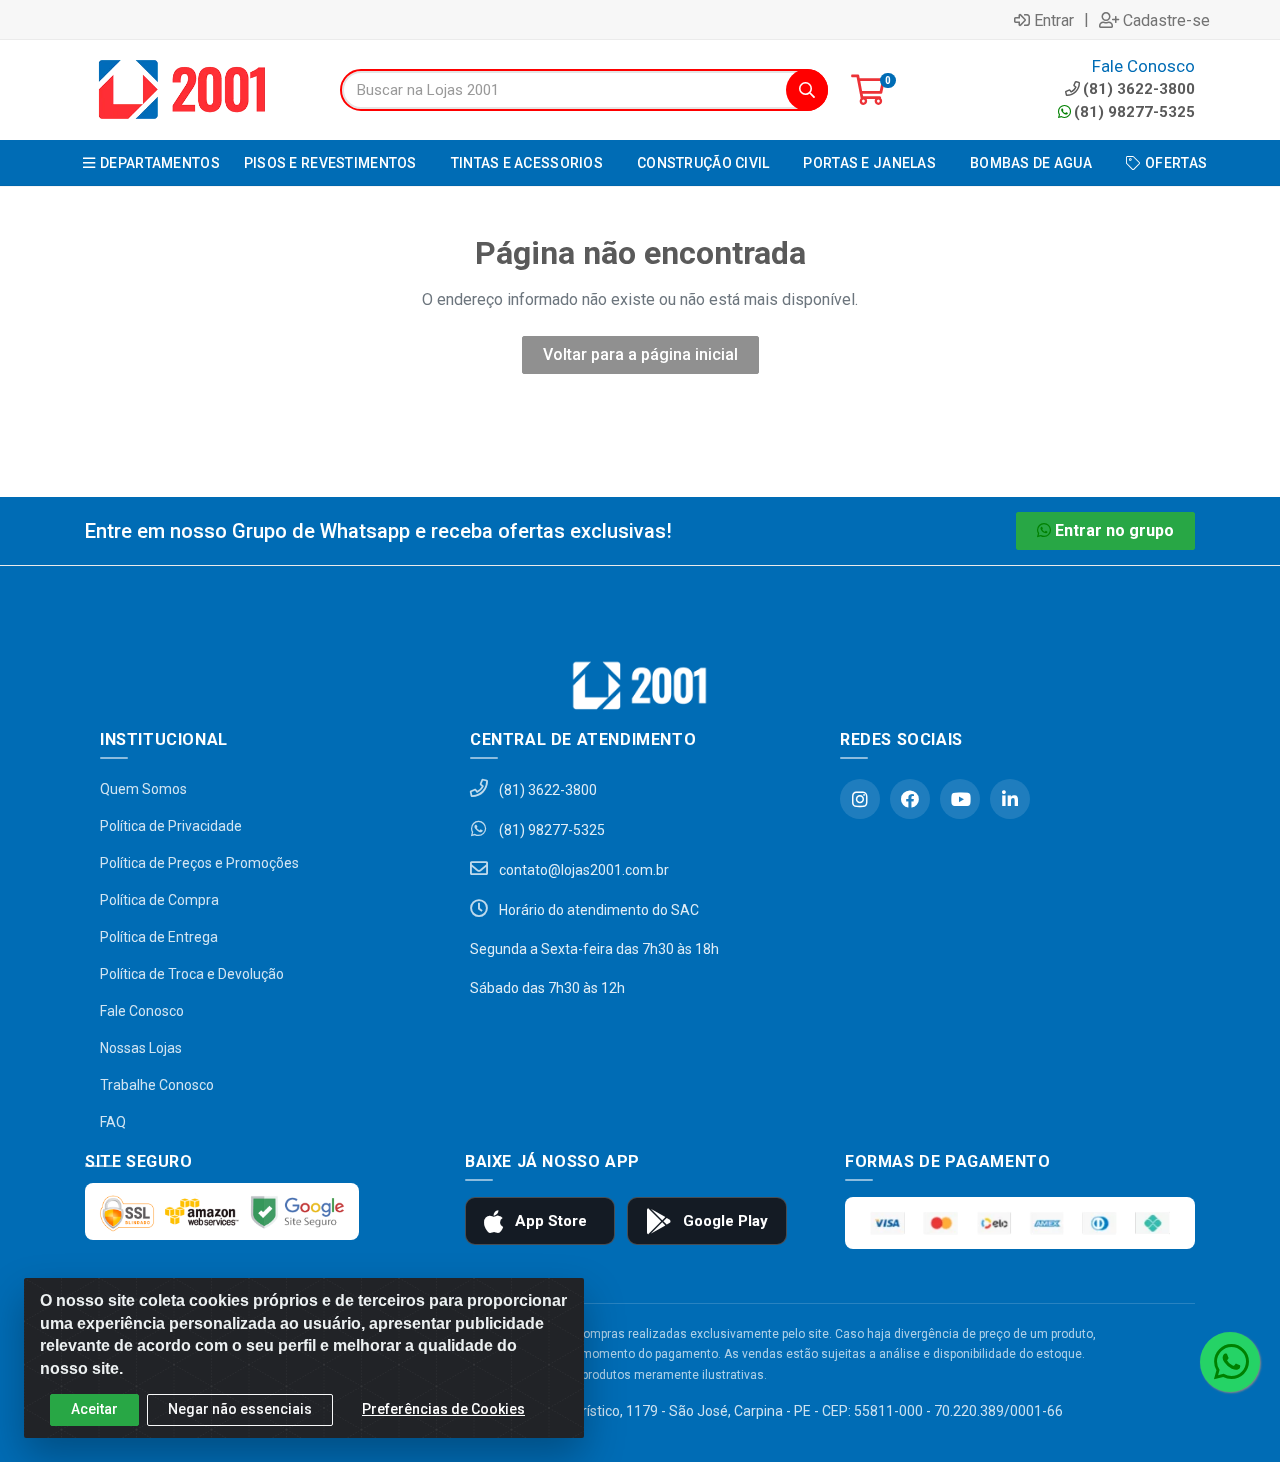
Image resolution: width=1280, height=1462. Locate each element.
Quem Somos (143, 789)
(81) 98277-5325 (1134, 112)
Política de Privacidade (171, 826)
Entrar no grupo (1114, 530)
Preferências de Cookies (443, 1409)
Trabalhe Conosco (157, 1085)
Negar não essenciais (240, 1409)
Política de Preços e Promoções (199, 863)
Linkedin (1010, 799)
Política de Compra (159, 900)
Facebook (910, 799)
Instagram (860, 799)
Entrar (1054, 20)
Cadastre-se (1166, 20)
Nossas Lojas (141, 1048)
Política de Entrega (159, 937)
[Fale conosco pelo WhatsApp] (1230, 1362)
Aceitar (94, 1409)
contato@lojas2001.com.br (582, 870)
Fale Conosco (142, 1011)
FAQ (113, 1122)
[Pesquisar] (807, 90)
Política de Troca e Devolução (192, 974)
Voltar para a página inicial (640, 354)
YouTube (960, 799)
